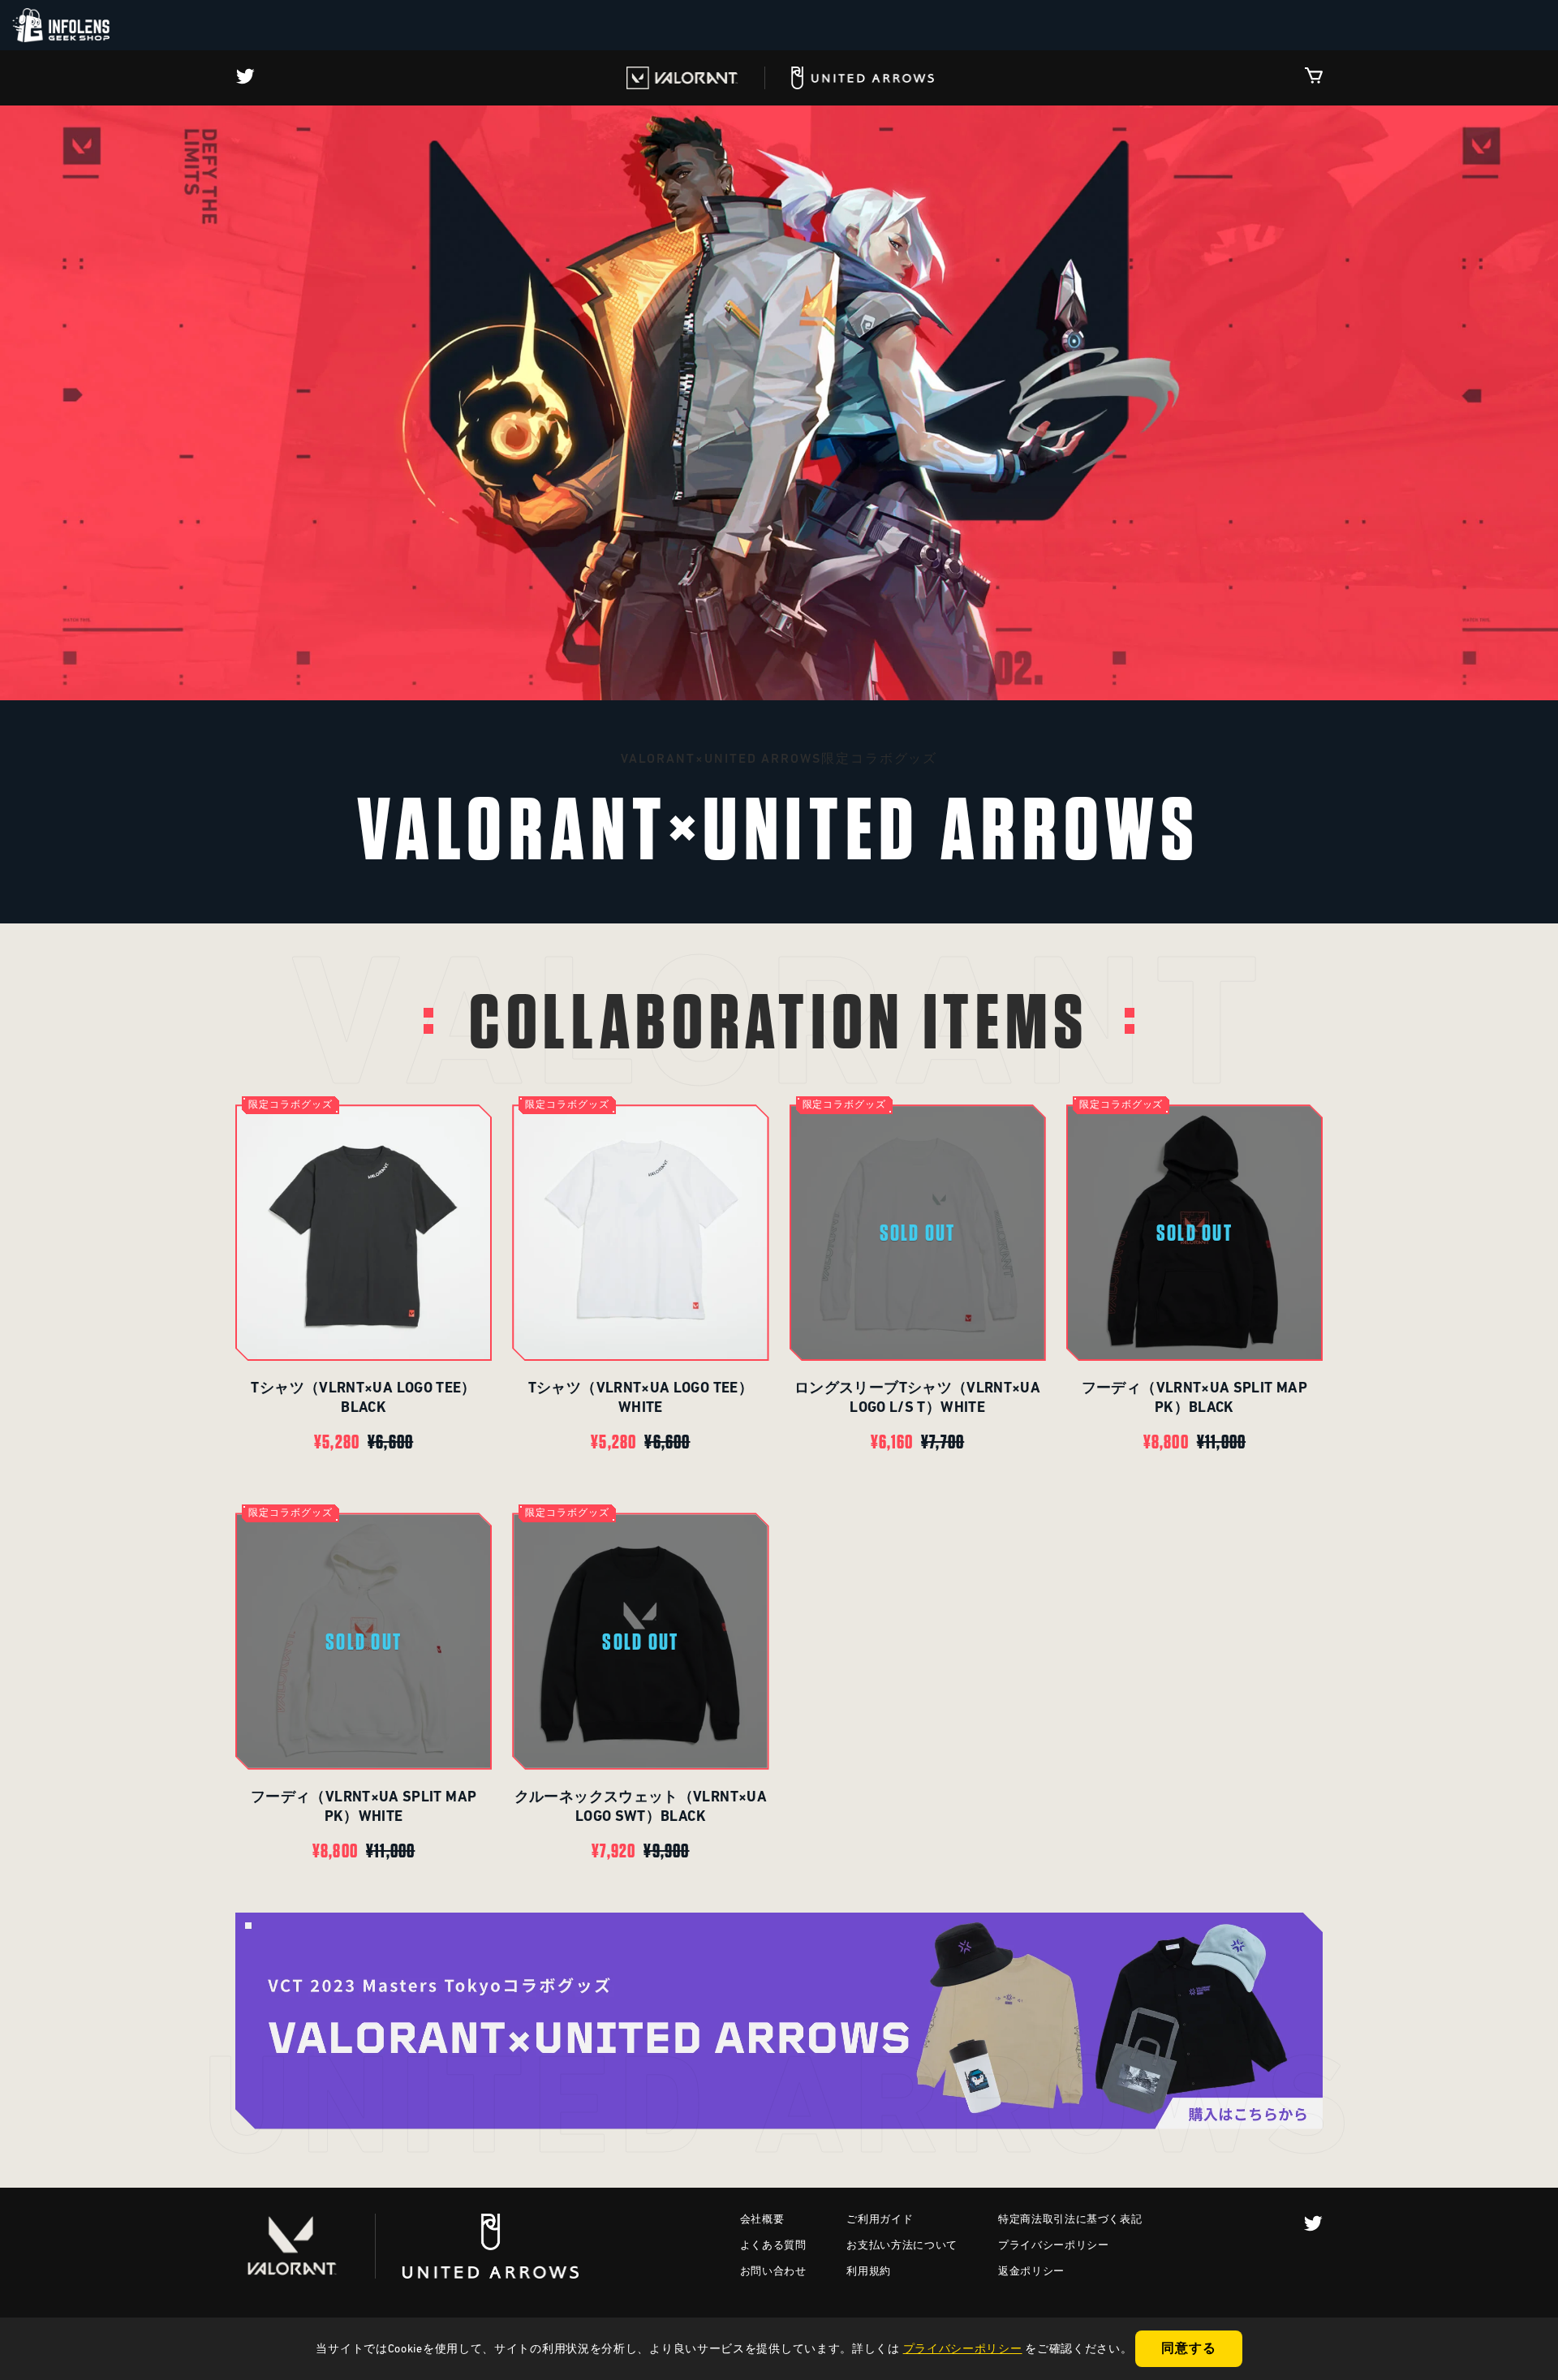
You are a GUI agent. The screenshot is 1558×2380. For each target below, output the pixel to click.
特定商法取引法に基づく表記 (1070, 2220)
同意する (1188, 2349)
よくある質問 (773, 2246)
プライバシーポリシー (1054, 2246)
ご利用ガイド (880, 2220)
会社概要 (762, 2220)
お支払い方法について (902, 2246)
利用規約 (869, 2272)
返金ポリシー (1031, 2272)
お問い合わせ (773, 2272)
